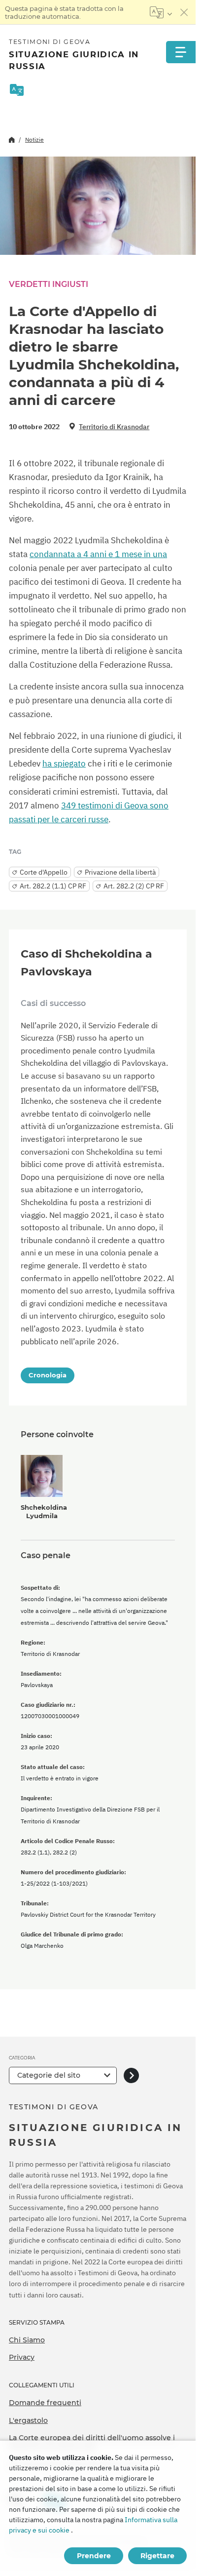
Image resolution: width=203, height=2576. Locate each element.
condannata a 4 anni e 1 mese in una (98, 554)
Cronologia (48, 1375)
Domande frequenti (45, 2403)
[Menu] (181, 52)
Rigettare (157, 2556)
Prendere (94, 2556)
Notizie (34, 140)
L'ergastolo (28, 2420)
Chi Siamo (27, 2340)
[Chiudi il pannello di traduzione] (184, 12)
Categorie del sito (49, 2075)
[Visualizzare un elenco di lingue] (161, 12)
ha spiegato (64, 764)
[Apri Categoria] (131, 2075)
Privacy (22, 2357)
